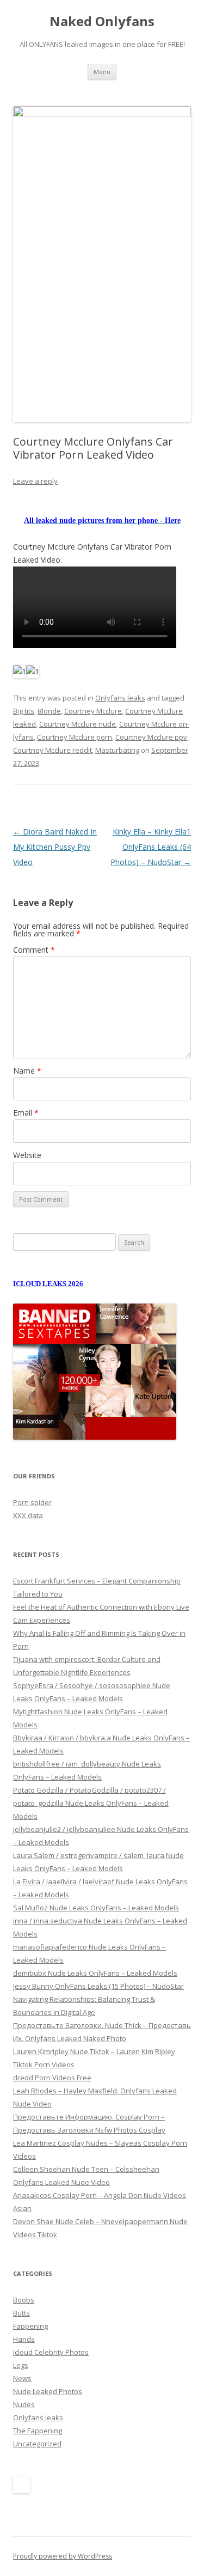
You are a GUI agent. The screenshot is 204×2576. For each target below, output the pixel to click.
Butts (21, 2313)
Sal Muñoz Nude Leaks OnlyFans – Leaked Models (96, 1908)
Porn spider (32, 1502)
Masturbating (117, 750)
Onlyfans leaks (120, 698)
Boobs (24, 2300)
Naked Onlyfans (102, 22)
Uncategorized (37, 2444)
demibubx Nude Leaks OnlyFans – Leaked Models (95, 1973)
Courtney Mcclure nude (78, 724)
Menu (102, 72)
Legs (21, 2365)
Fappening (30, 2326)
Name (27, 1071)
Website (27, 1155)
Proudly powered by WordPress (63, 2556)
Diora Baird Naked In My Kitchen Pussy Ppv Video (55, 847)
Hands (24, 2339)
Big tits (24, 711)
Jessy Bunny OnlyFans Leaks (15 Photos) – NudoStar (98, 1986)
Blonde (49, 711)
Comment (34, 950)
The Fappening (38, 2431)
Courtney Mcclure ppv (151, 737)
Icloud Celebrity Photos (51, 2352)
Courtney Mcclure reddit (52, 750)
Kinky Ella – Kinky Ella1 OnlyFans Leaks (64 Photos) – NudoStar (151, 847)
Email (26, 1113)
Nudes (24, 2404)
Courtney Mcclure (93, 711)
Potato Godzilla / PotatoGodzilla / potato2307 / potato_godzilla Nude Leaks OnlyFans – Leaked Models (91, 1803)
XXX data (28, 1515)
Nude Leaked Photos (48, 2391)
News (22, 2378)
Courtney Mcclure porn (75, 737)
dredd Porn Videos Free (52, 2078)
